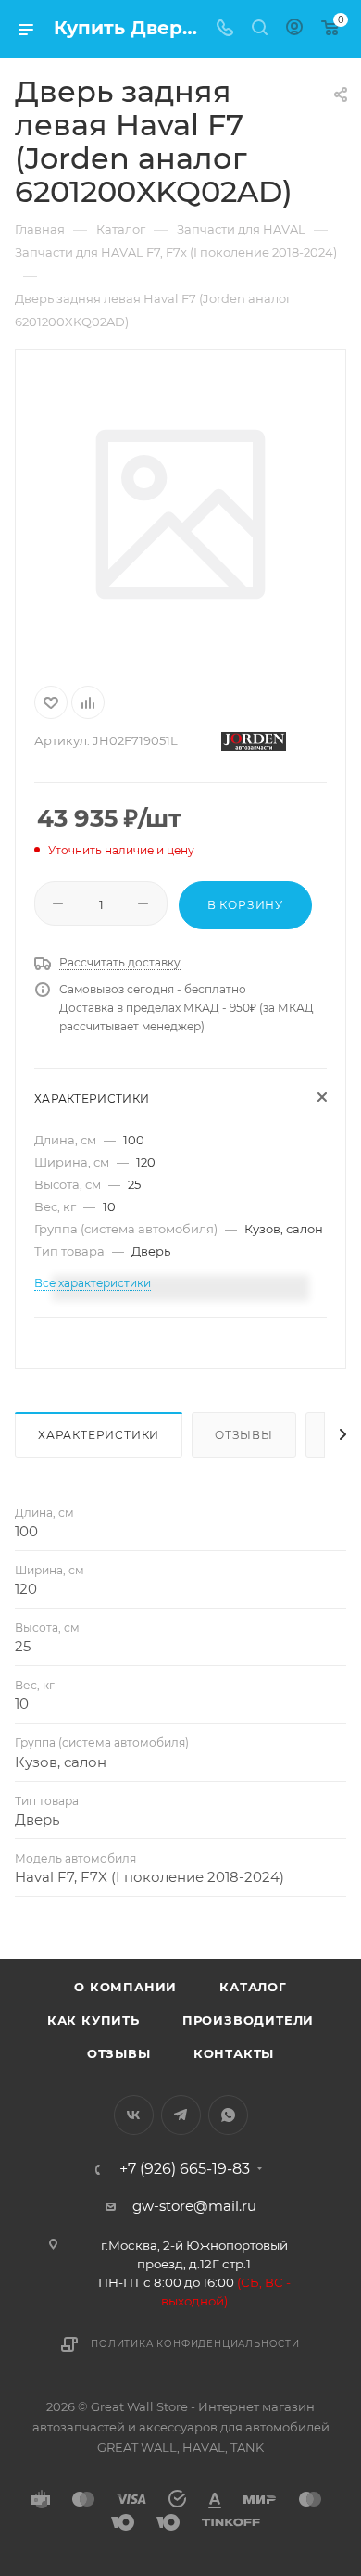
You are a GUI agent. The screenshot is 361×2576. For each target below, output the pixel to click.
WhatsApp (228, 2115)
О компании (125, 1987)
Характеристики (99, 1435)
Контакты (234, 2053)
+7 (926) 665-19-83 (185, 2169)
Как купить (93, 2020)
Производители (248, 2020)
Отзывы (244, 1435)
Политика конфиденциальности (195, 2344)
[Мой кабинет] (294, 29)
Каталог (253, 1987)
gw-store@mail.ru (194, 2206)
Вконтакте (134, 2115)
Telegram (181, 2115)
